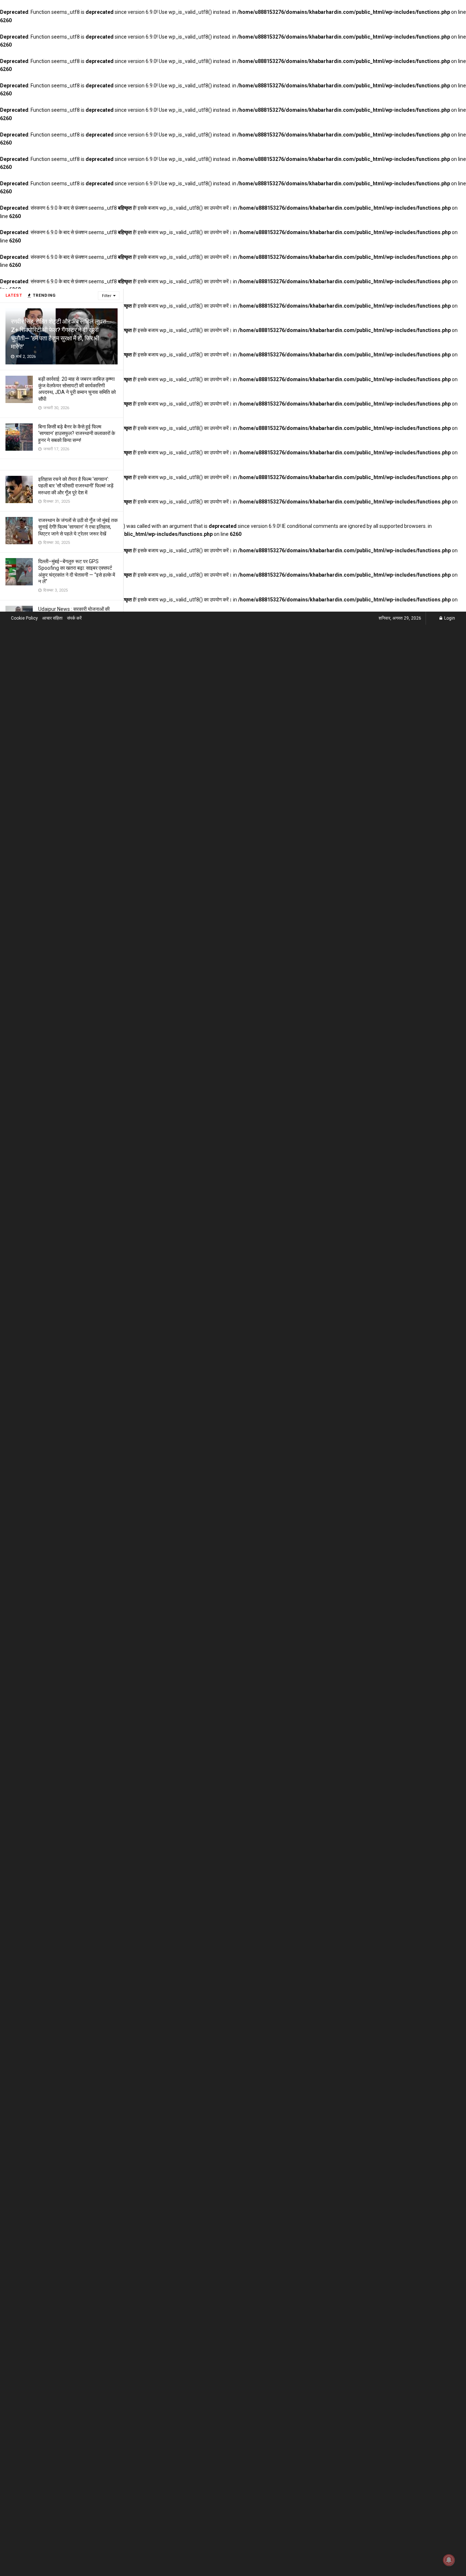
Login (449, 618)
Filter (107, 296)
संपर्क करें (74, 618)
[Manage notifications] (449, 2560)
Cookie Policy (24, 618)
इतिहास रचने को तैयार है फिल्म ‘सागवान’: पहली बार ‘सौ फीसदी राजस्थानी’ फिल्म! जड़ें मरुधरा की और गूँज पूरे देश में (76, 486)
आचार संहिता (52, 618)
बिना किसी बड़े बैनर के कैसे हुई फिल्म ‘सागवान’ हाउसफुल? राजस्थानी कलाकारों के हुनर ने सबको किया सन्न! (77, 433)
